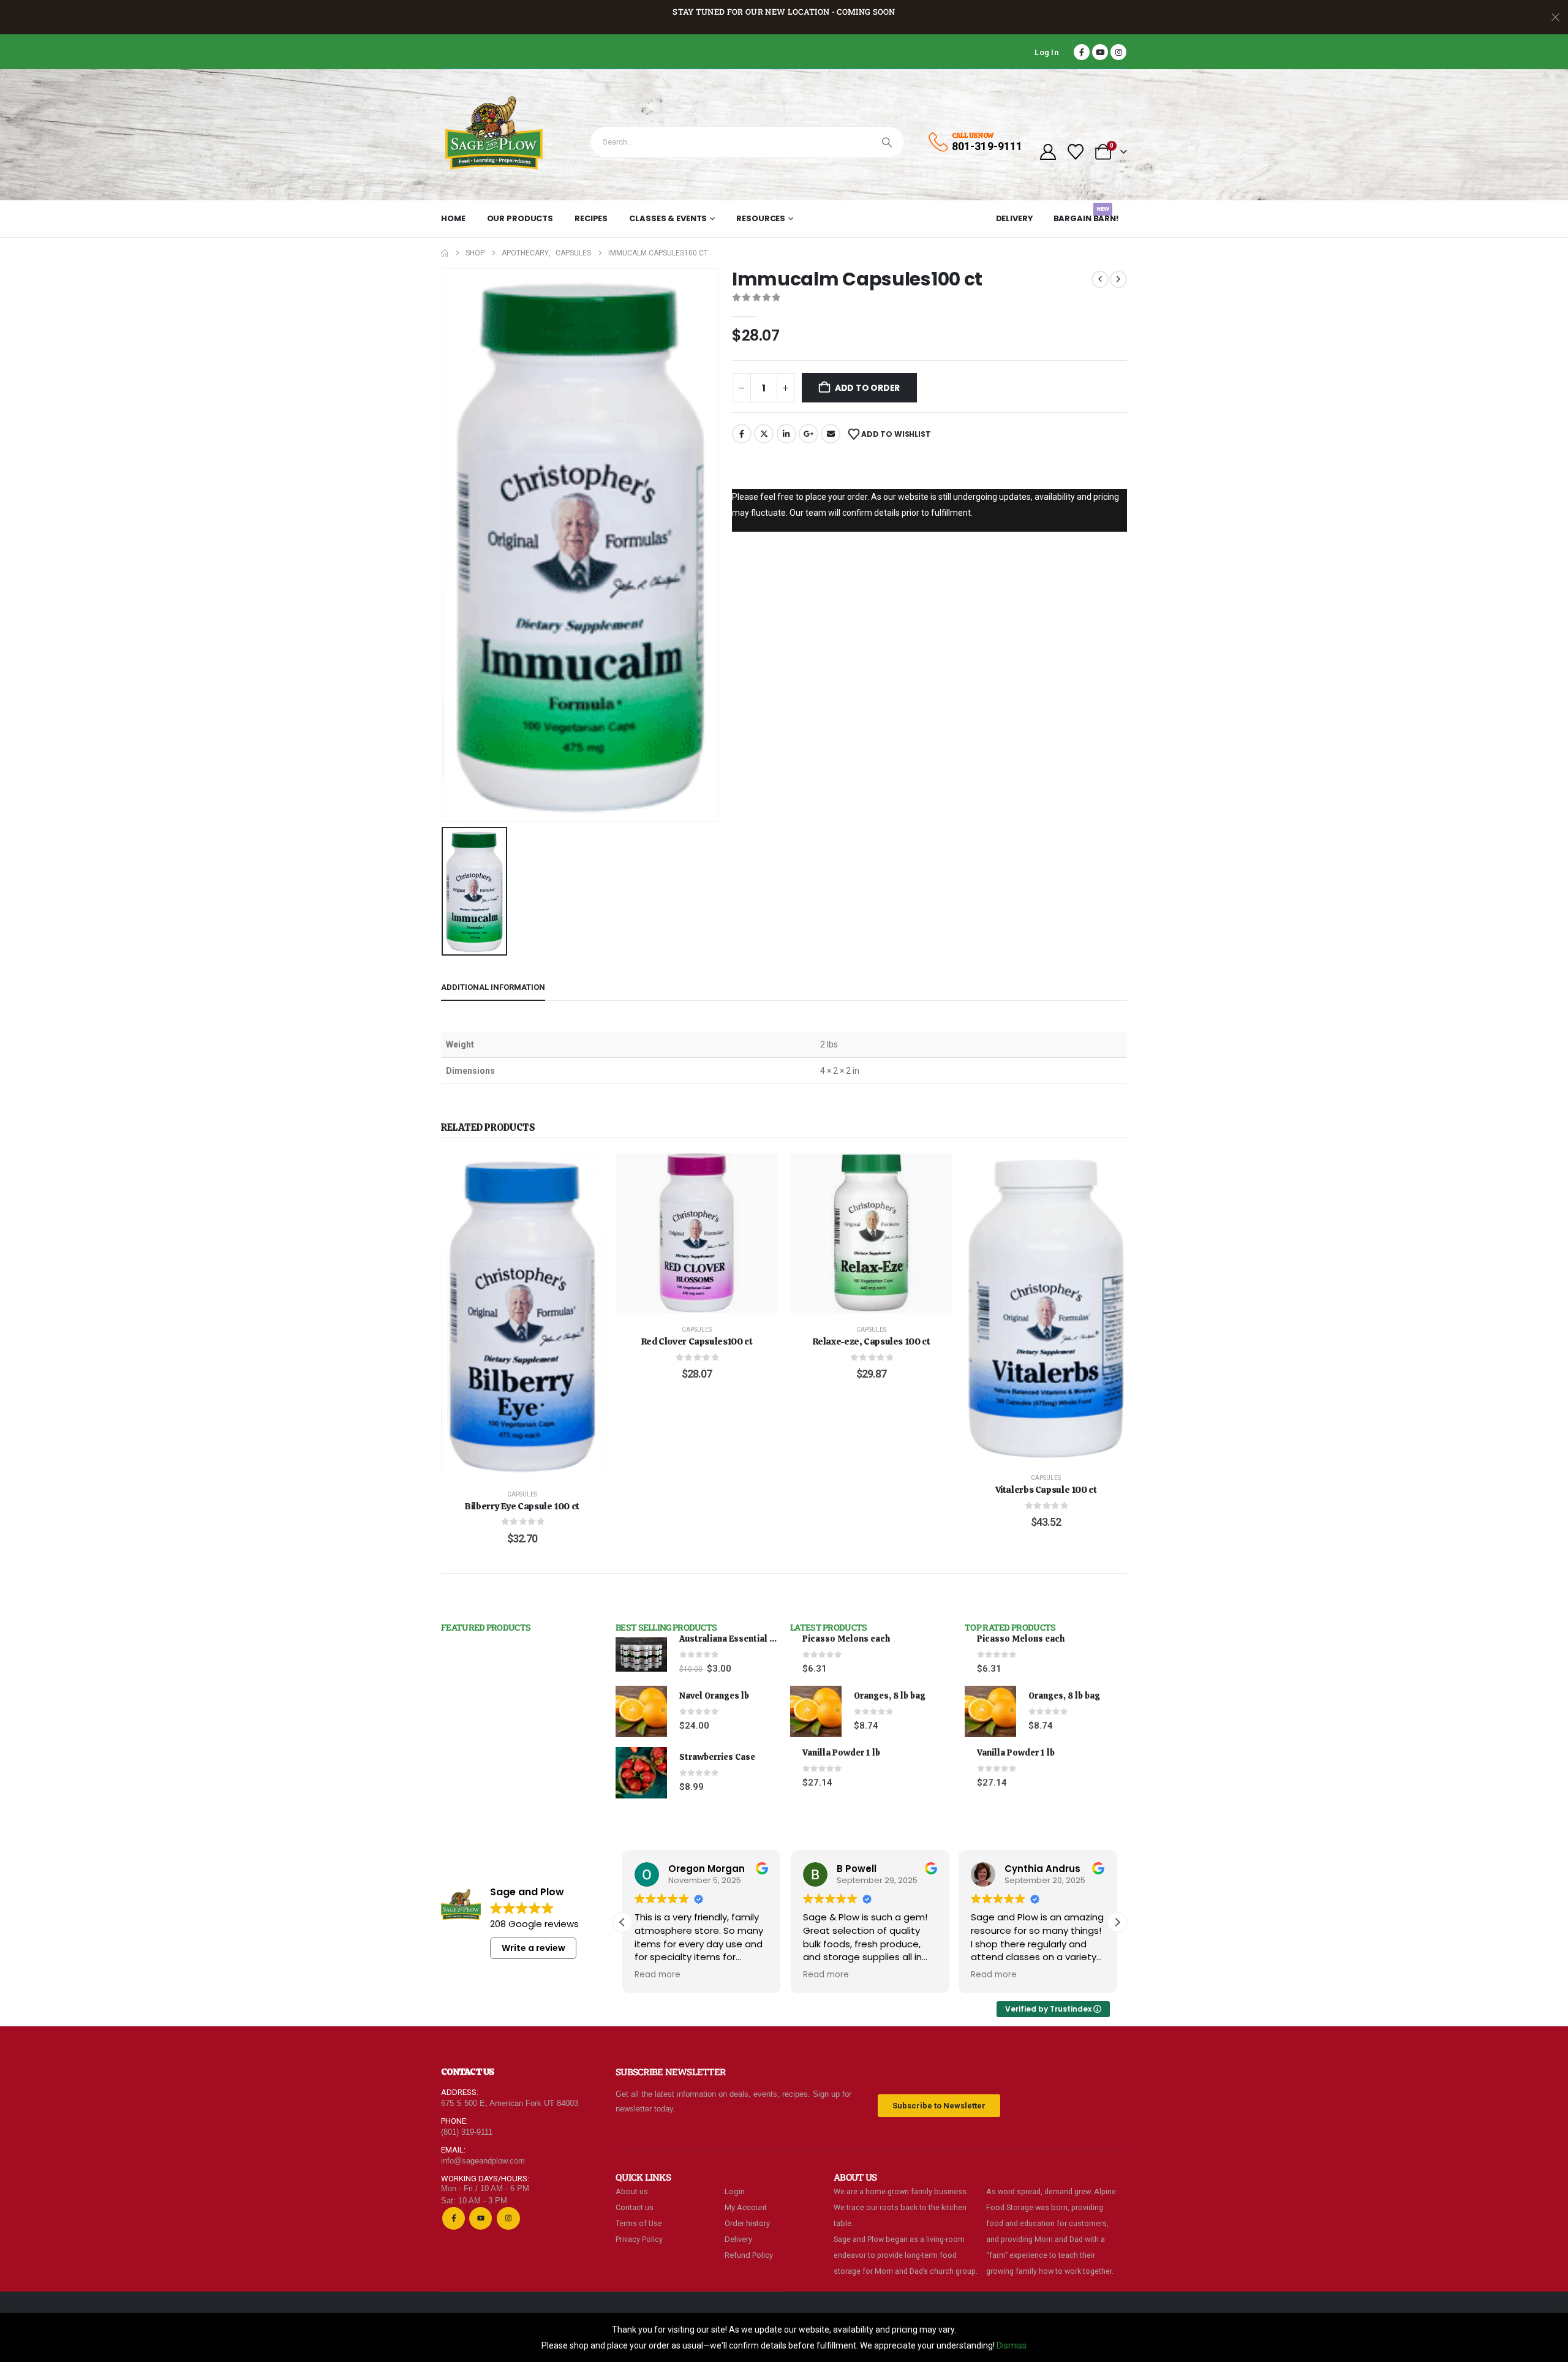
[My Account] (1048, 152)
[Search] (887, 142)
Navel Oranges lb (714, 1696)
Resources (761, 218)
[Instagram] (1118, 52)
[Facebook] (1082, 52)
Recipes (591, 218)
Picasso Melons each (846, 1639)
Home (453, 218)
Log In (1046, 52)
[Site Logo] (495, 135)
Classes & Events (668, 218)
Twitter (764, 434)
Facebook (742, 434)
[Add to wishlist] (585, 1171)
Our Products (520, 218)
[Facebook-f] (454, 2218)
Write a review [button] (533, 1948)
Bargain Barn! (1086, 216)
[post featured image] (641, 1655)
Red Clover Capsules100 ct (697, 1341)
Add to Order (867, 388)
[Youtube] (1100, 52)
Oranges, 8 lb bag (890, 1696)
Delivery (1015, 218)
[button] (1117, 1922)
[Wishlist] (1076, 152)
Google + (809, 434)
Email (831, 434)
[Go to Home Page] (445, 253)
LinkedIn (786, 434)
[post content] (522, 1315)
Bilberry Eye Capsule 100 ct (522, 1506)
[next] (1118, 279)
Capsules (522, 1494)
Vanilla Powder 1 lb (841, 1753)
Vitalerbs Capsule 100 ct (1046, 1490)
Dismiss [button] (1012, 2345)
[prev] (1100, 279)
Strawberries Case (717, 1757)
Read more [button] (692, 1975)
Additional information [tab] (493, 987)
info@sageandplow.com (483, 2161)
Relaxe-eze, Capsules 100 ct (872, 1341)
